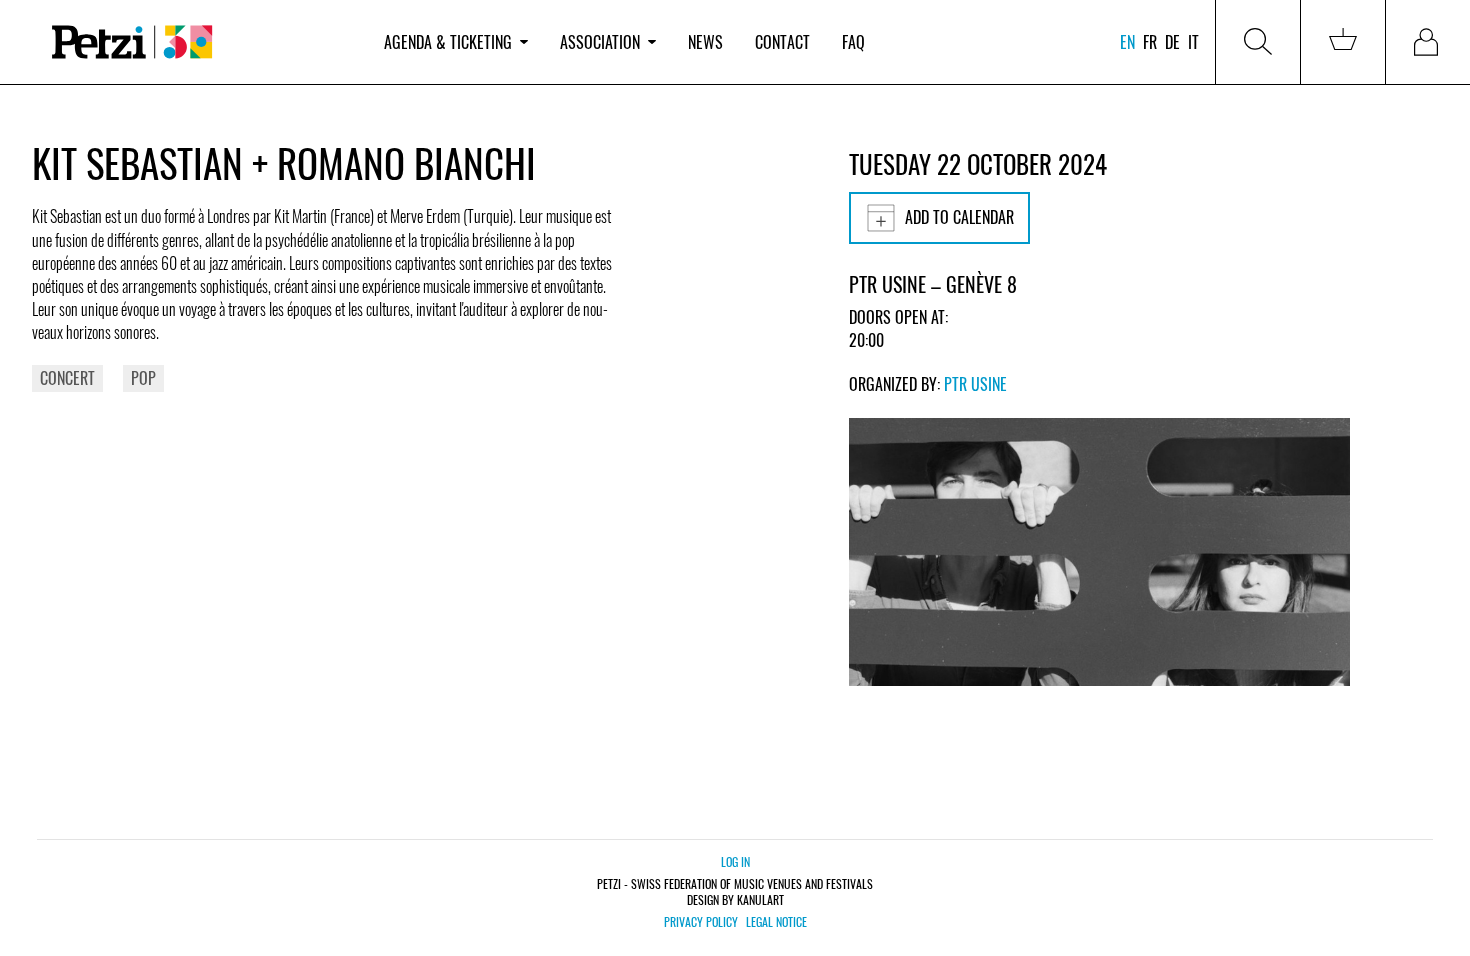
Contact (782, 42)
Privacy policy (701, 922)
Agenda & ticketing (448, 42)
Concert (67, 378)
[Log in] (1428, 42)
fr (1150, 42)
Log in (735, 861)
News (705, 42)
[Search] (1258, 42)
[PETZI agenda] (200, 42)
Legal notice (776, 922)
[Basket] (1343, 42)
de (1172, 42)
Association (600, 42)
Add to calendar (959, 217)
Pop (143, 378)
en (1127, 42)
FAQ (853, 42)
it (1193, 42)
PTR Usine (975, 384)
